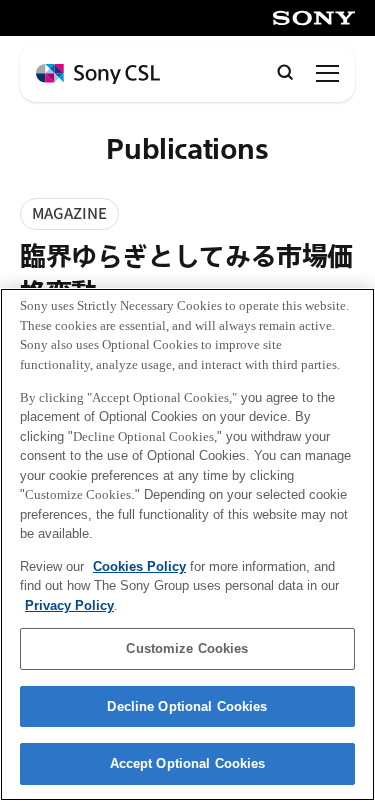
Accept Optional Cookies (188, 763)
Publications (187, 150)
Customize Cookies (187, 648)
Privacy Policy (69, 605)
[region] (187, 544)
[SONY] (314, 18)
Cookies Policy (139, 566)
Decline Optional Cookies (187, 706)
